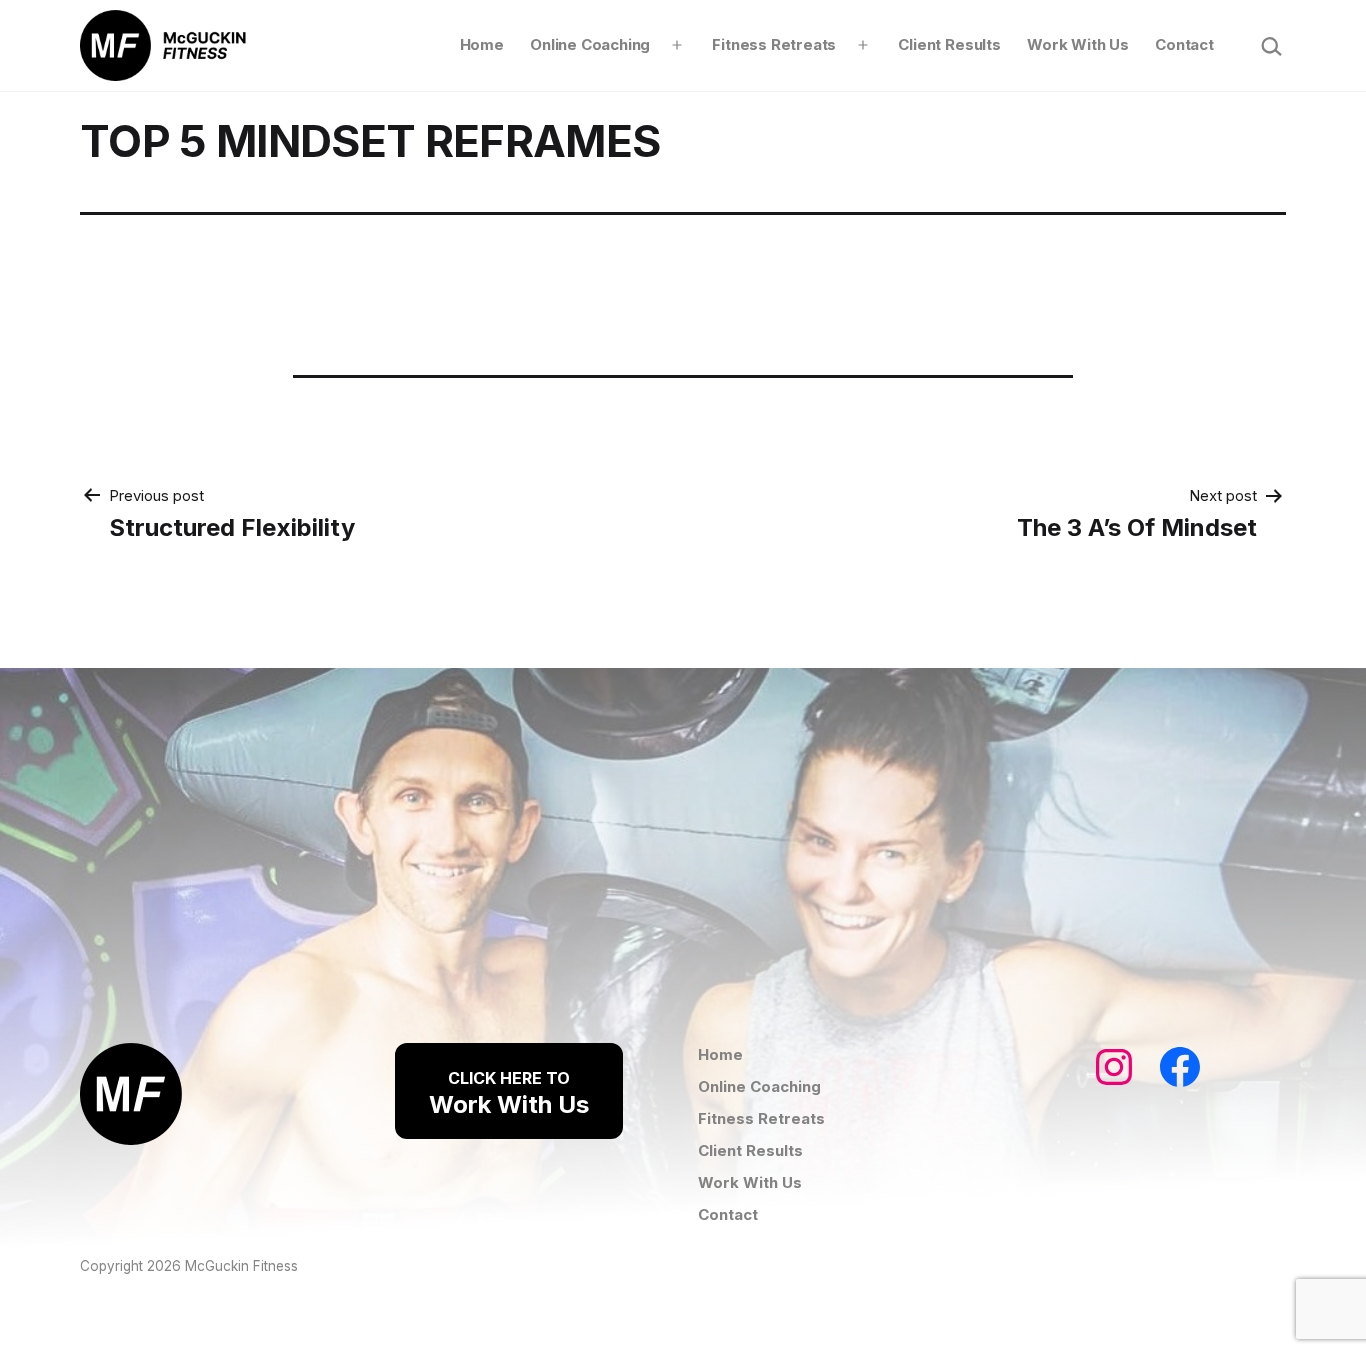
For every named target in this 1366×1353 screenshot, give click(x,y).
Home (482, 44)
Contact (1184, 44)
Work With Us (1078, 44)
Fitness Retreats (774, 44)
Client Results (949, 44)
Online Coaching (590, 44)
